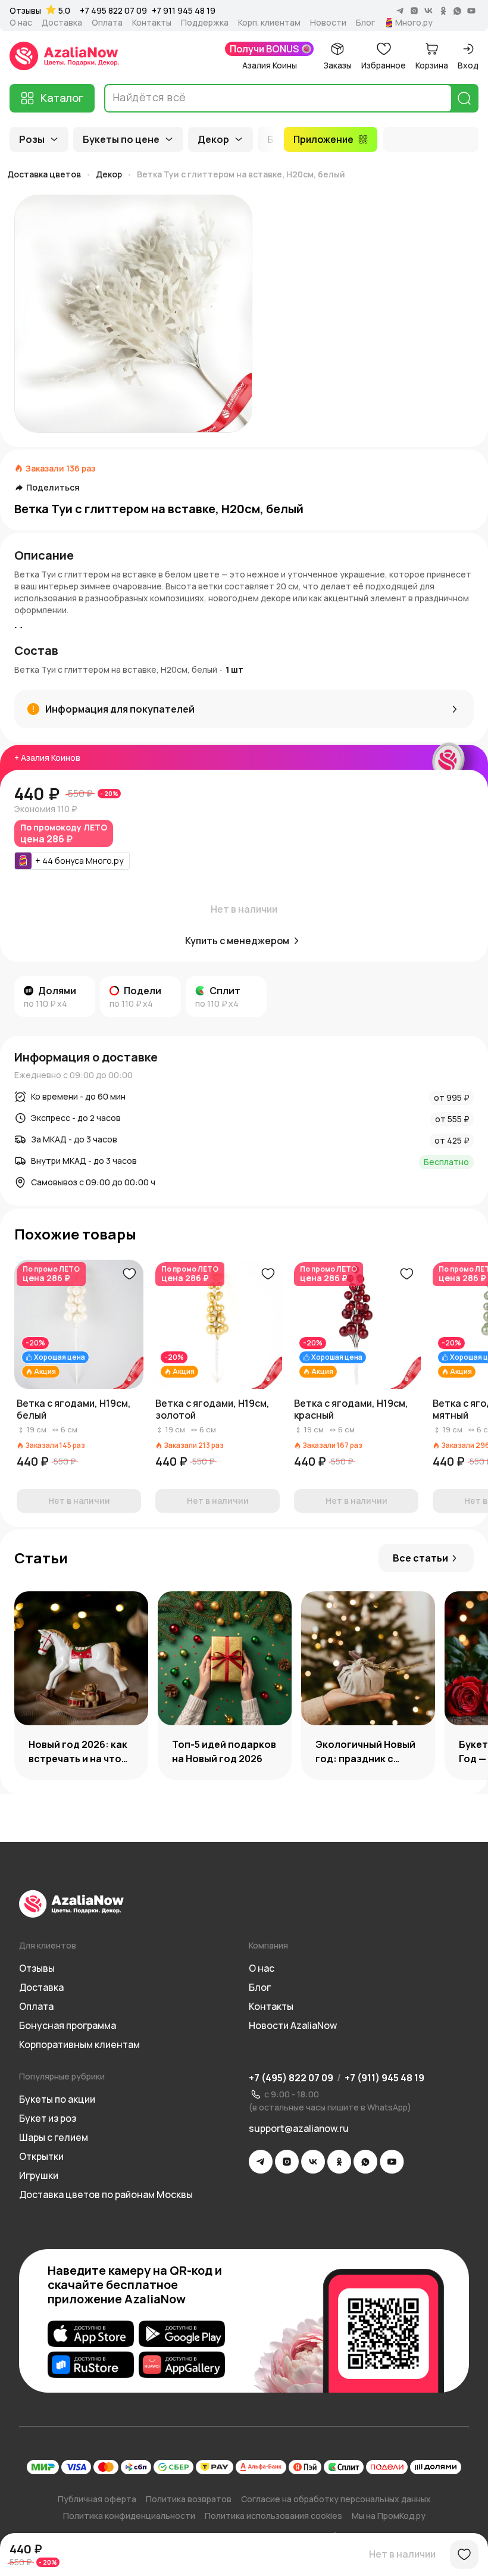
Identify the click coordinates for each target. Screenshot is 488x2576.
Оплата (107, 23)
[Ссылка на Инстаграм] (287, 2162)
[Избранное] (464, 2555)
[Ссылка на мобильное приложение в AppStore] (91, 2334)
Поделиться (53, 488)
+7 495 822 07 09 (113, 10)
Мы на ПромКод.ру (389, 2516)
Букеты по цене (121, 139)
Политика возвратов (189, 2499)
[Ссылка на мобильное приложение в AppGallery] (182, 2365)
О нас (21, 23)
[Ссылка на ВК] (313, 2162)
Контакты (152, 23)
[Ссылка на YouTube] (392, 2162)
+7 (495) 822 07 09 (291, 2078)
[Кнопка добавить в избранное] (129, 1274)
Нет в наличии (402, 2554)
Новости (328, 23)
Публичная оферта (97, 2499)
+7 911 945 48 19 (184, 10)
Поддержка (205, 23)
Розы (32, 139)
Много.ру (414, 23)
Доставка (62, 23)
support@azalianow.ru (299, 2128)
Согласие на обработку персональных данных (336, 2499)
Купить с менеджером (237, 941)
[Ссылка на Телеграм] (261, 2162)
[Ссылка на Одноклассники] (339, 2162)
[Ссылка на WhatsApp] (365, 2162)
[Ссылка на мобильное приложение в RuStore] (91, 2365)
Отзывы (25, 11)
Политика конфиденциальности (129, 2516)
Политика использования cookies (273, 2516)
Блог (365, 23)
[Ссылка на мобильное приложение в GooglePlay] (182, 2334)
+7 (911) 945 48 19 (384, 2078)
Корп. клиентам (269, 23)
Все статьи (420, 1558)
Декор (213, 139)
